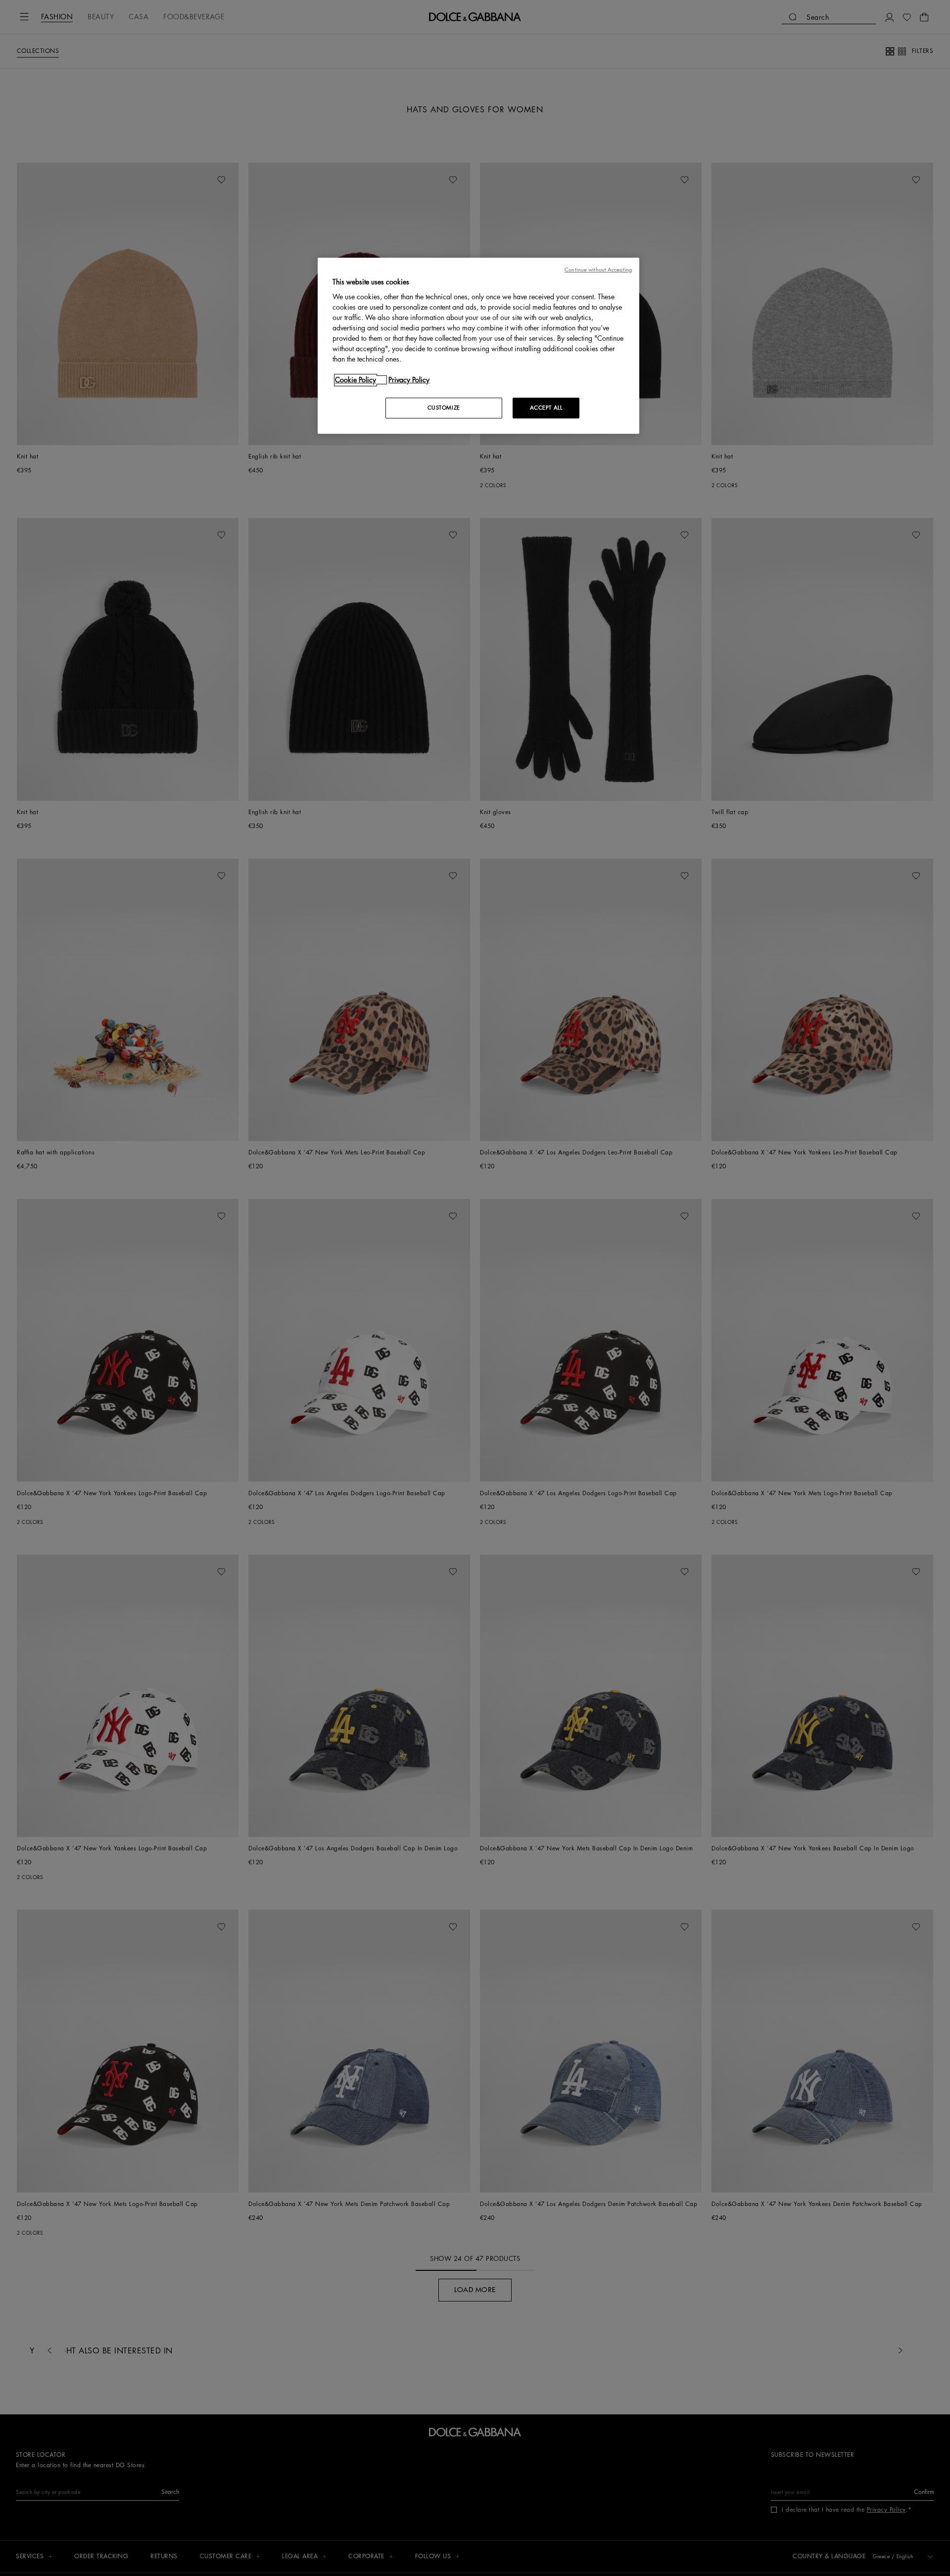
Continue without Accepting (598, 270)
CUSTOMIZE (444, 408)
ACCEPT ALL (546, 408)
